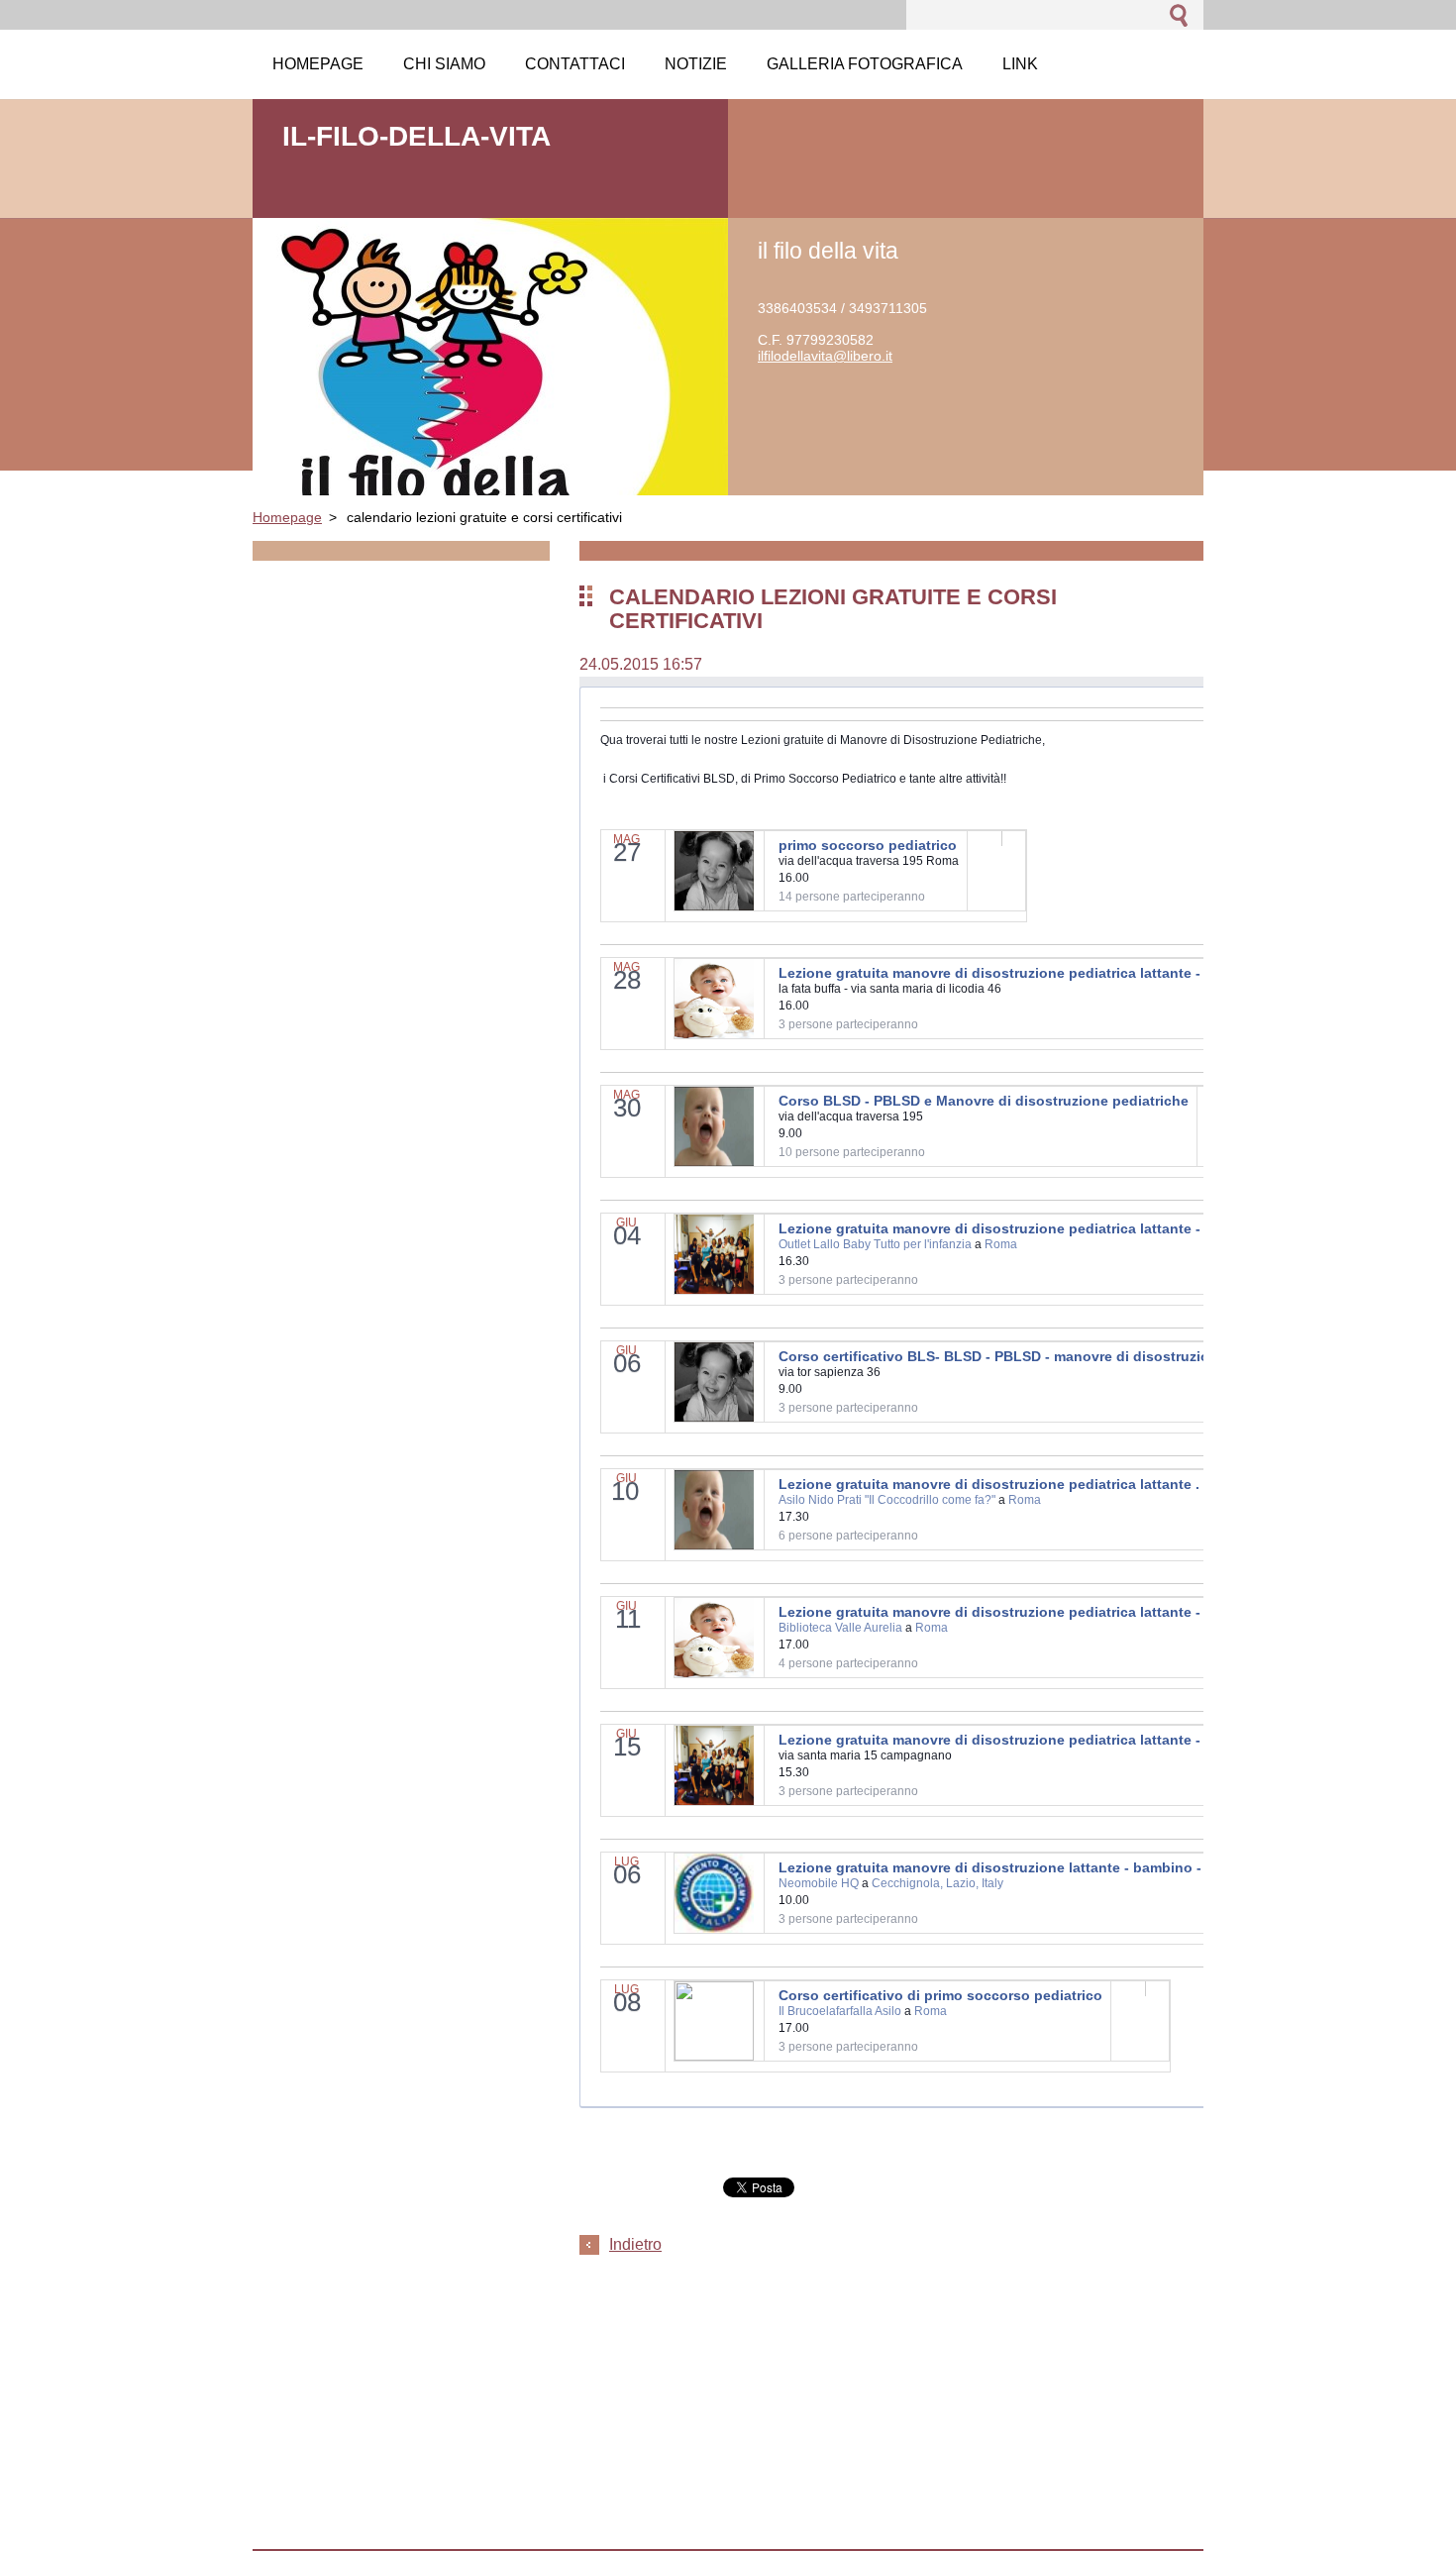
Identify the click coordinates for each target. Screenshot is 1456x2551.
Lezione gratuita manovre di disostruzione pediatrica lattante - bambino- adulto (1047, 1612)
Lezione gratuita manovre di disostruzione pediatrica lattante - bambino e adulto (1051, 973)
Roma (1001, 1244)
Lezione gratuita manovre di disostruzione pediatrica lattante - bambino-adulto (1045, 1228)
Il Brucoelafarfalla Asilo (840, 2011)
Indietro (635, 2244)
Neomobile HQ (819, 1883)
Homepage (287, 517)
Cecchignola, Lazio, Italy (937, 1883)
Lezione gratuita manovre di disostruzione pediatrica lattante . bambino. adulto (1046, 1484)
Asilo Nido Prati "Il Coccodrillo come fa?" (887, 1500)
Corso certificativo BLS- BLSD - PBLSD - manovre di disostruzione (1002, 1356)
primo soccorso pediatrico (868, 845)
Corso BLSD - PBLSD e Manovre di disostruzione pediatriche (984, 1101)
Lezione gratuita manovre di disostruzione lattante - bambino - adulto (1014, 1867)
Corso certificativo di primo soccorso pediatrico (940, 1995)
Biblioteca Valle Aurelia (840, 1628)
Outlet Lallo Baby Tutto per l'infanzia (875, 1244)
